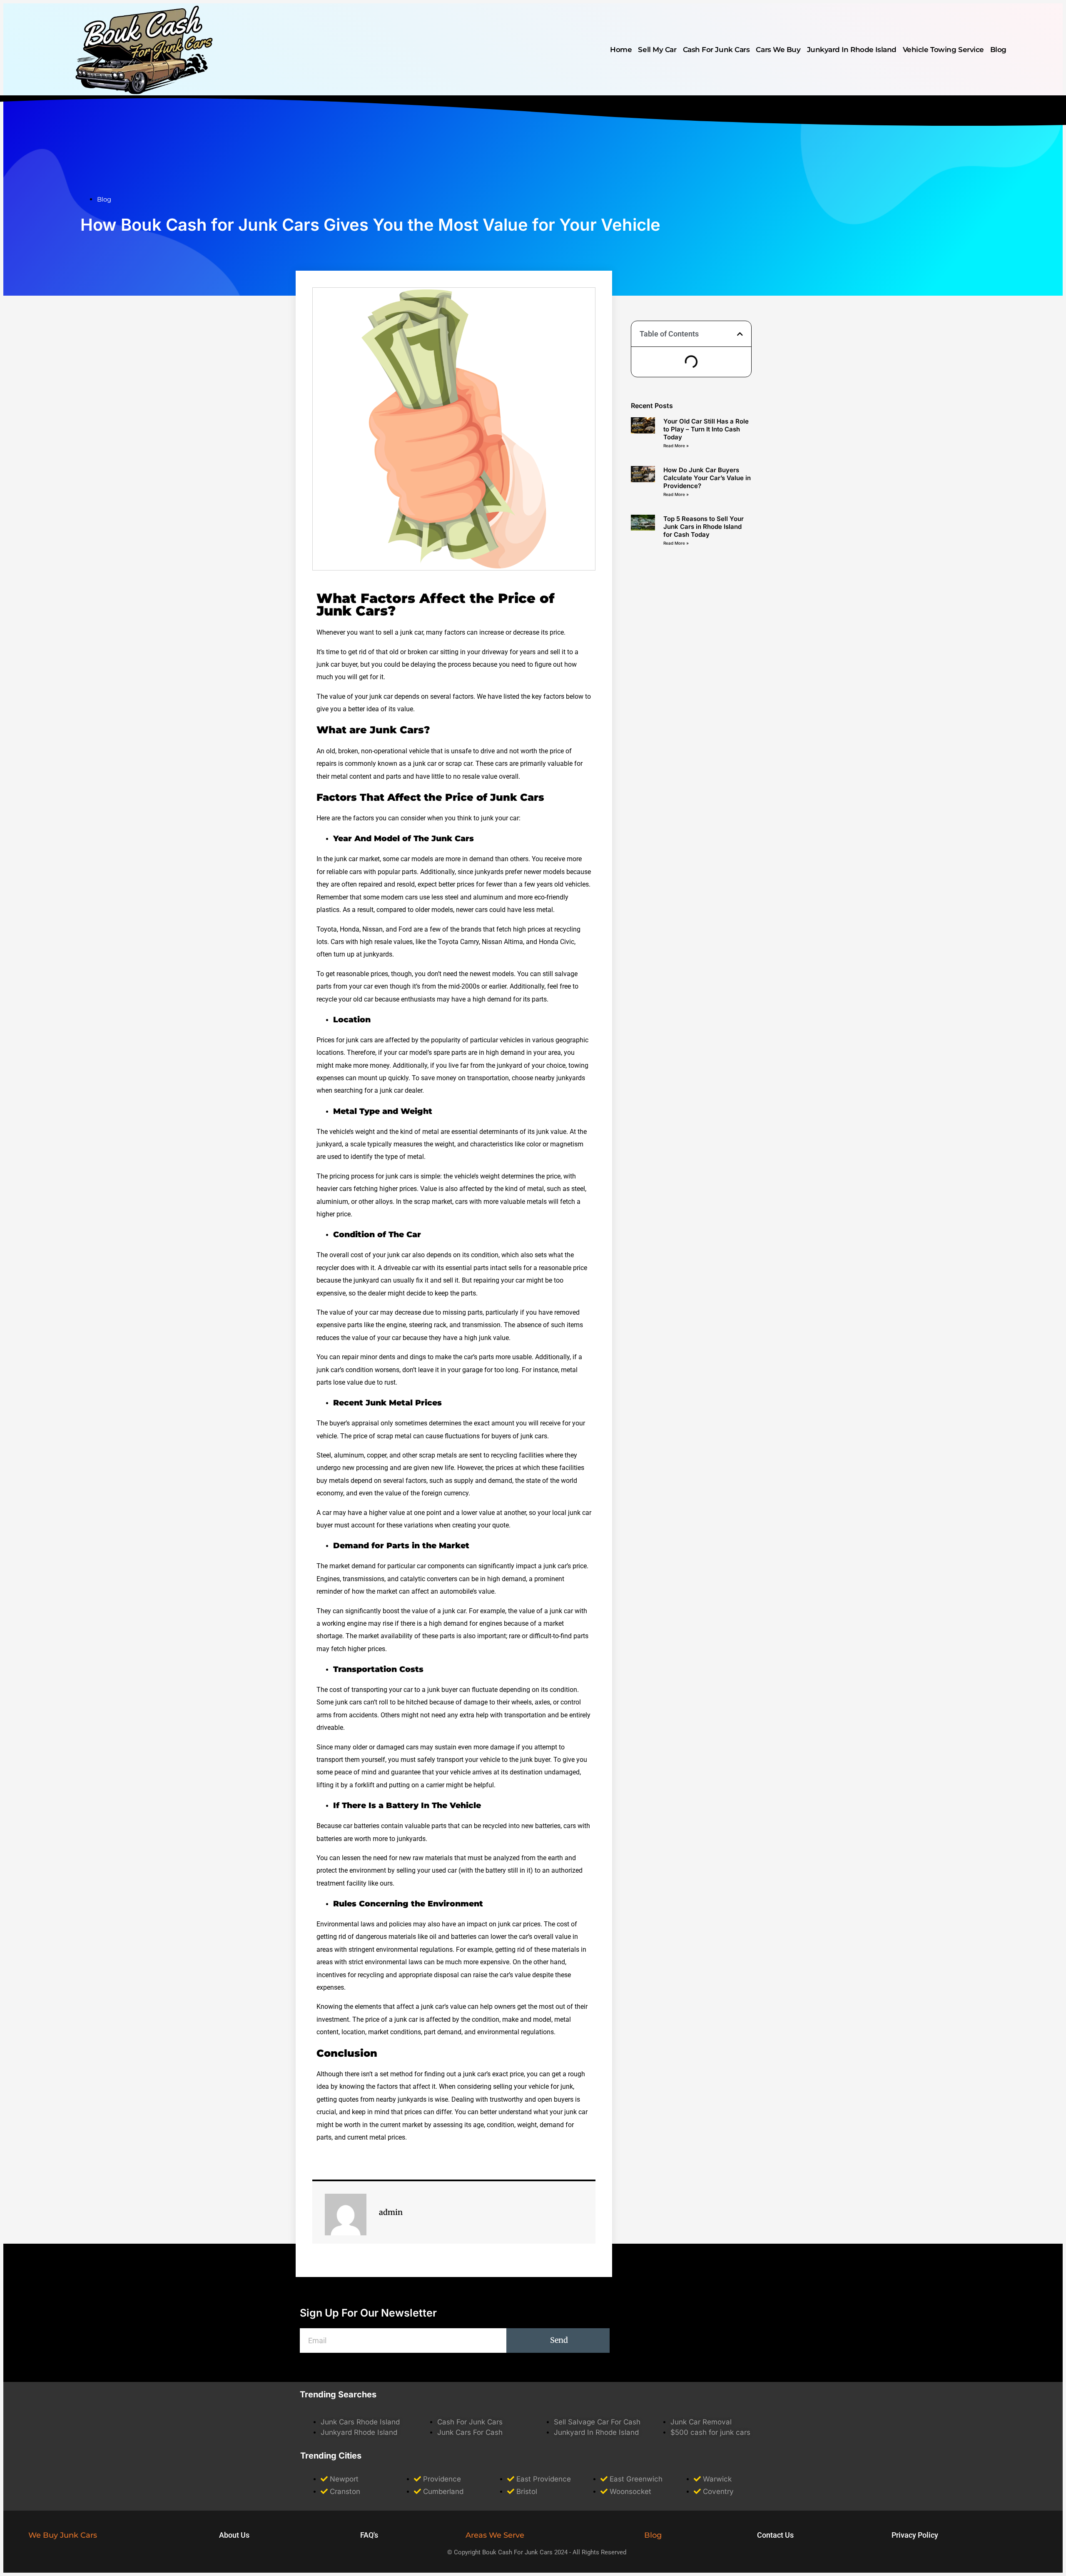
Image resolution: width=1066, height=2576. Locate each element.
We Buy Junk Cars (63, 2535)
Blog (998, 50)
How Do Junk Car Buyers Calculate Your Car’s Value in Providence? (707, 478)
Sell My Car (657, 50)
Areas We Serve (495, 2535)
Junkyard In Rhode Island (852, 50)
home (621, 50)
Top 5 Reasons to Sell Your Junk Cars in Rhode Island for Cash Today (704, 527)
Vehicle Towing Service (943, 50)
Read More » (676, 446)
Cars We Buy (778, 50)
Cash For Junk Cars (716, 50)
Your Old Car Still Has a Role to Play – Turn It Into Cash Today (706, 429)
